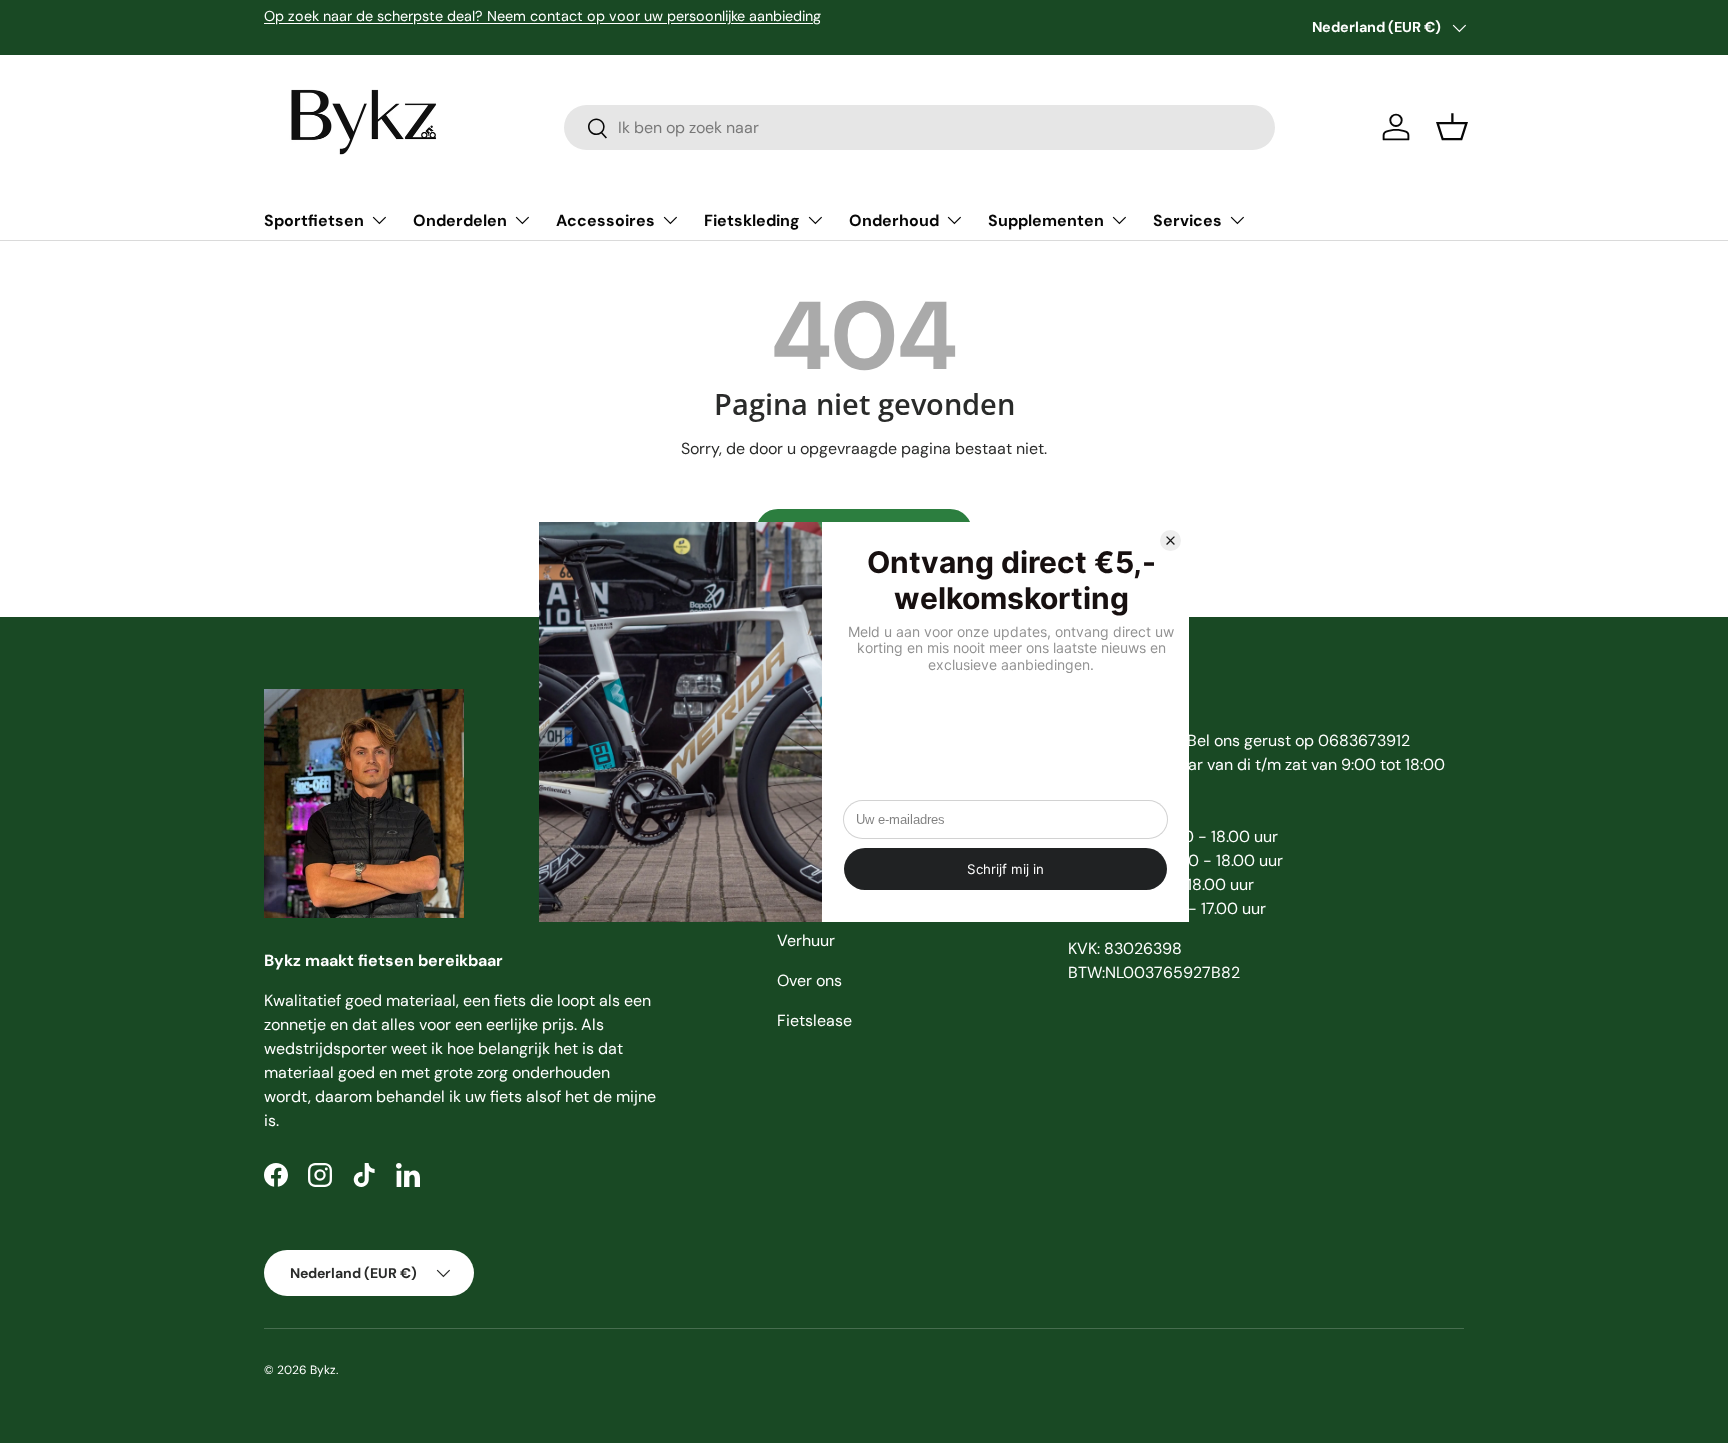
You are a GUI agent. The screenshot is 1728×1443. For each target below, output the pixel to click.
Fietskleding (752, 220)
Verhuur (806, 940)
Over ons (809, 980)
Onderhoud (894, 220)
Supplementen (1046, 220)
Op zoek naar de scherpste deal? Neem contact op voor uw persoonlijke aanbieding (542, 16)
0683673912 (1364, 740)
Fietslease (814, 1020)
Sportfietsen (314, 220)
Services (1187, 220)
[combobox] (919, 127)
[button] (1452, 127)
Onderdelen (460, 220)
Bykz (323, 1370)
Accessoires (605, 220)
